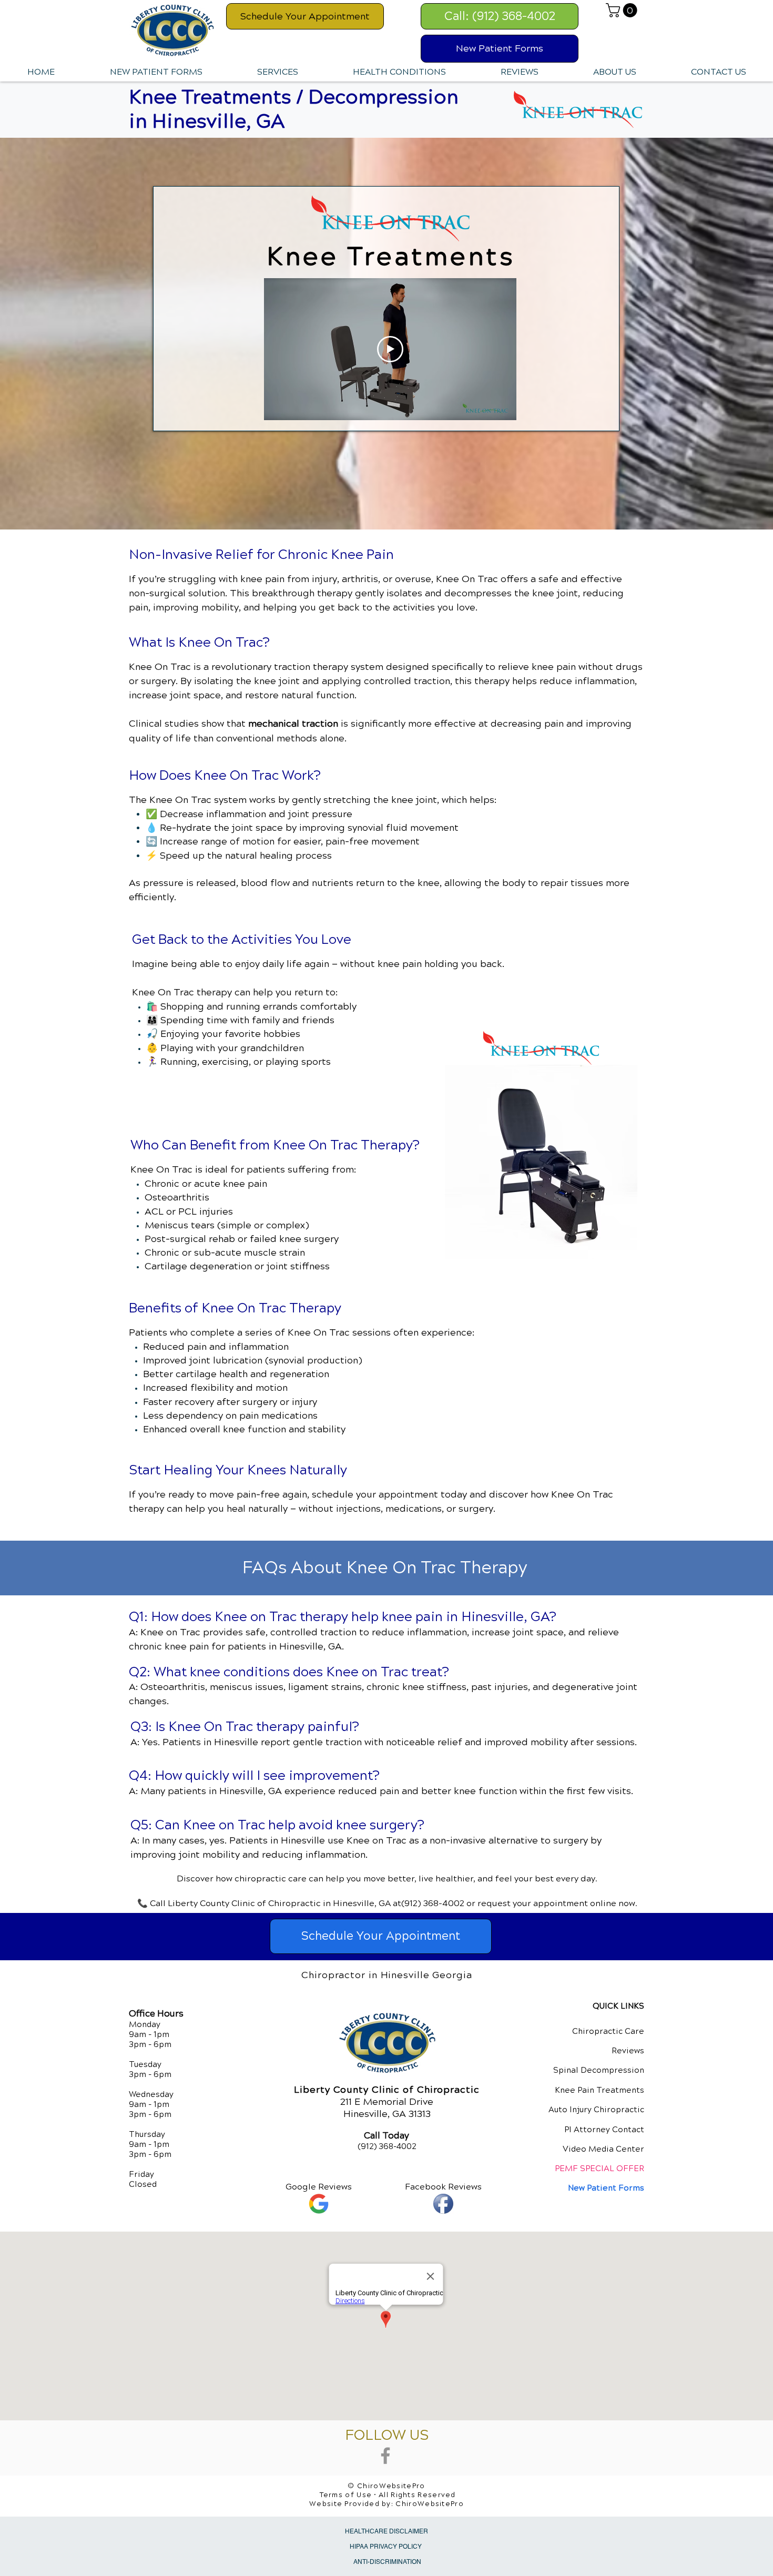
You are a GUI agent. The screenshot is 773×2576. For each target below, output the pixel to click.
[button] (623, 10)
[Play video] (390, 349)
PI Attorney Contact (604, 2130)
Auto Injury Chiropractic (596, 2110)
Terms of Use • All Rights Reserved (388, 2495)
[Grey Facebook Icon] (385, 2456)
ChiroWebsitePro (430, 2504)
